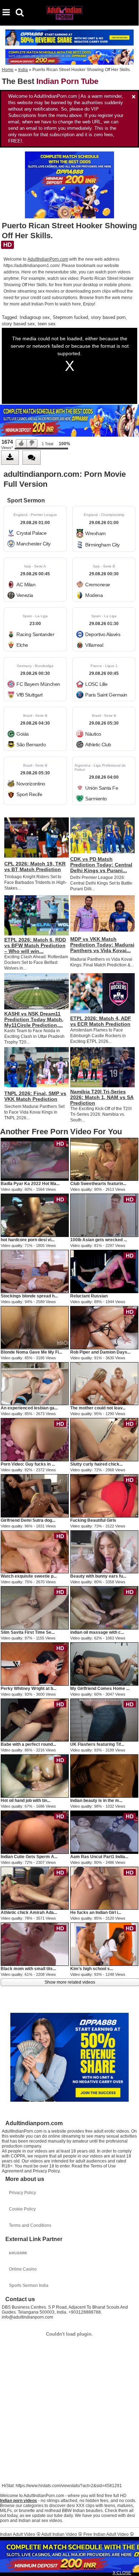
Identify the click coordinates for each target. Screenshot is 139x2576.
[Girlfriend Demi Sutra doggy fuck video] (35, 1495)
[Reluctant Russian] (104, 1271)
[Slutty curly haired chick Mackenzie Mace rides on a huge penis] (104, 1439)
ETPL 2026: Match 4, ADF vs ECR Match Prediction (101, 1021)
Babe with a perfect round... (28, 1744)
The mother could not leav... (98, 1408)
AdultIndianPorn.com (48, 259)
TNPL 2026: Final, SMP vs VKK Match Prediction (35, 1096)
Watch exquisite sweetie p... (29, 1576)
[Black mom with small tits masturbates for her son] (35, 1944)
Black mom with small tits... (28, 1969)
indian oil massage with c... (97, 1632)
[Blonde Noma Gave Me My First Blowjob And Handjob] (35, 1327)
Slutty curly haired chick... (96, 1464)
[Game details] (35, 529)
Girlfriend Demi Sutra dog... (28, 1520)
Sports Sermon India (29, 2286)
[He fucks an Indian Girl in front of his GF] (104, 1888)
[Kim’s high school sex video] (104, 1944)
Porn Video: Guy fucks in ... (28, 1464)
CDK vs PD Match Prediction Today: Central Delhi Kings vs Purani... (101, 865)
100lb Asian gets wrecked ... (99, 1240)
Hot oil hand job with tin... (25, 1801)
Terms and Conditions (30, 2225)
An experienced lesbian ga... (29, 1408)
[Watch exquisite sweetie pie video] (35, 1552)
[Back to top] (132, 2567)
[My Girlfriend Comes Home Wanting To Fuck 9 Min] (104, 1664)
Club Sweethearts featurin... (98, 1184)
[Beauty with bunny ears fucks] (104, 1552)
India (23, 70)
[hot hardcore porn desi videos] (35, 1215)
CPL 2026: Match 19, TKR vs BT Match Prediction (35, 866)
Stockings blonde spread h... (29, 1296)
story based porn (108, 317)
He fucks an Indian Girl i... (96, 1913)
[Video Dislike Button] (32, 443)
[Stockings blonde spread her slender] (35, 1271)
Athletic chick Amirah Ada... (29, 1913)
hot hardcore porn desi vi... (28, 1240)
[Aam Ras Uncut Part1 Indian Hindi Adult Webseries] (104, 1832)
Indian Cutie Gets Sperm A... (29, 1857)
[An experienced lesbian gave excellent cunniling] (35, 1383)
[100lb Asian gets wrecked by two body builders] (104, 1215)
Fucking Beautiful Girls (93, 1520)
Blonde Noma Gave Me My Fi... (31, 1352)
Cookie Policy (22, 2209)
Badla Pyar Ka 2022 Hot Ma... (30, 1184)
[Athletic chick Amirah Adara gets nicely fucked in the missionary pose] (35, 1888)
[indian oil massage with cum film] (104, 1607)
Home (8, 70)
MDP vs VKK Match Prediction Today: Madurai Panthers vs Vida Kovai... (102, 945)
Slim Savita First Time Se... (28, 1632)
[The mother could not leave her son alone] (104, 1383)
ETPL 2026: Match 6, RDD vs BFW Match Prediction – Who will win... (35, 945)
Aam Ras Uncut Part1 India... (99, 1857)
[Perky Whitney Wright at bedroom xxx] (35, 1664)
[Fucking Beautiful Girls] (104, 1495)
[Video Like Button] (21, 443)
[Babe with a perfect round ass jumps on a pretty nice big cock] (35, 1720)
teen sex (47, 324)
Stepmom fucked (70, 317)
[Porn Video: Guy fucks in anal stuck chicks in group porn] (35, 1439)
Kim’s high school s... (92, 1969)
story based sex (18, 324)
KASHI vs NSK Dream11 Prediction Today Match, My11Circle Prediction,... (34, 1019)
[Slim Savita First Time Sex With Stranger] (35, 1607)
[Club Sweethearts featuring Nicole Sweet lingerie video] (104, 1159)
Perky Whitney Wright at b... (29, 1689)
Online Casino (23, 2269)
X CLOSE (122, 2573)
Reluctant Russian (89, 1296)
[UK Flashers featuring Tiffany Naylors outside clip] (104, 1720)
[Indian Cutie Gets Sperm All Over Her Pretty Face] (35, 1832)
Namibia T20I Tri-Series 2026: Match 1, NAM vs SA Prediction (102, 1097)
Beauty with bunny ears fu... (98, 1576)
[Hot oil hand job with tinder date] (35, 1776)
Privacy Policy (22, 2193)
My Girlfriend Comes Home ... (100, 1689)
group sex (40, 317)
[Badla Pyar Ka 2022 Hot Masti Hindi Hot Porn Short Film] (35, 1159)
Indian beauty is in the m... (96, 1801)
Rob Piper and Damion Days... (100, 1352)
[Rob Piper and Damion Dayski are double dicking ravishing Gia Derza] (104, 1327)
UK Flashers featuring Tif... (97, 1744)
